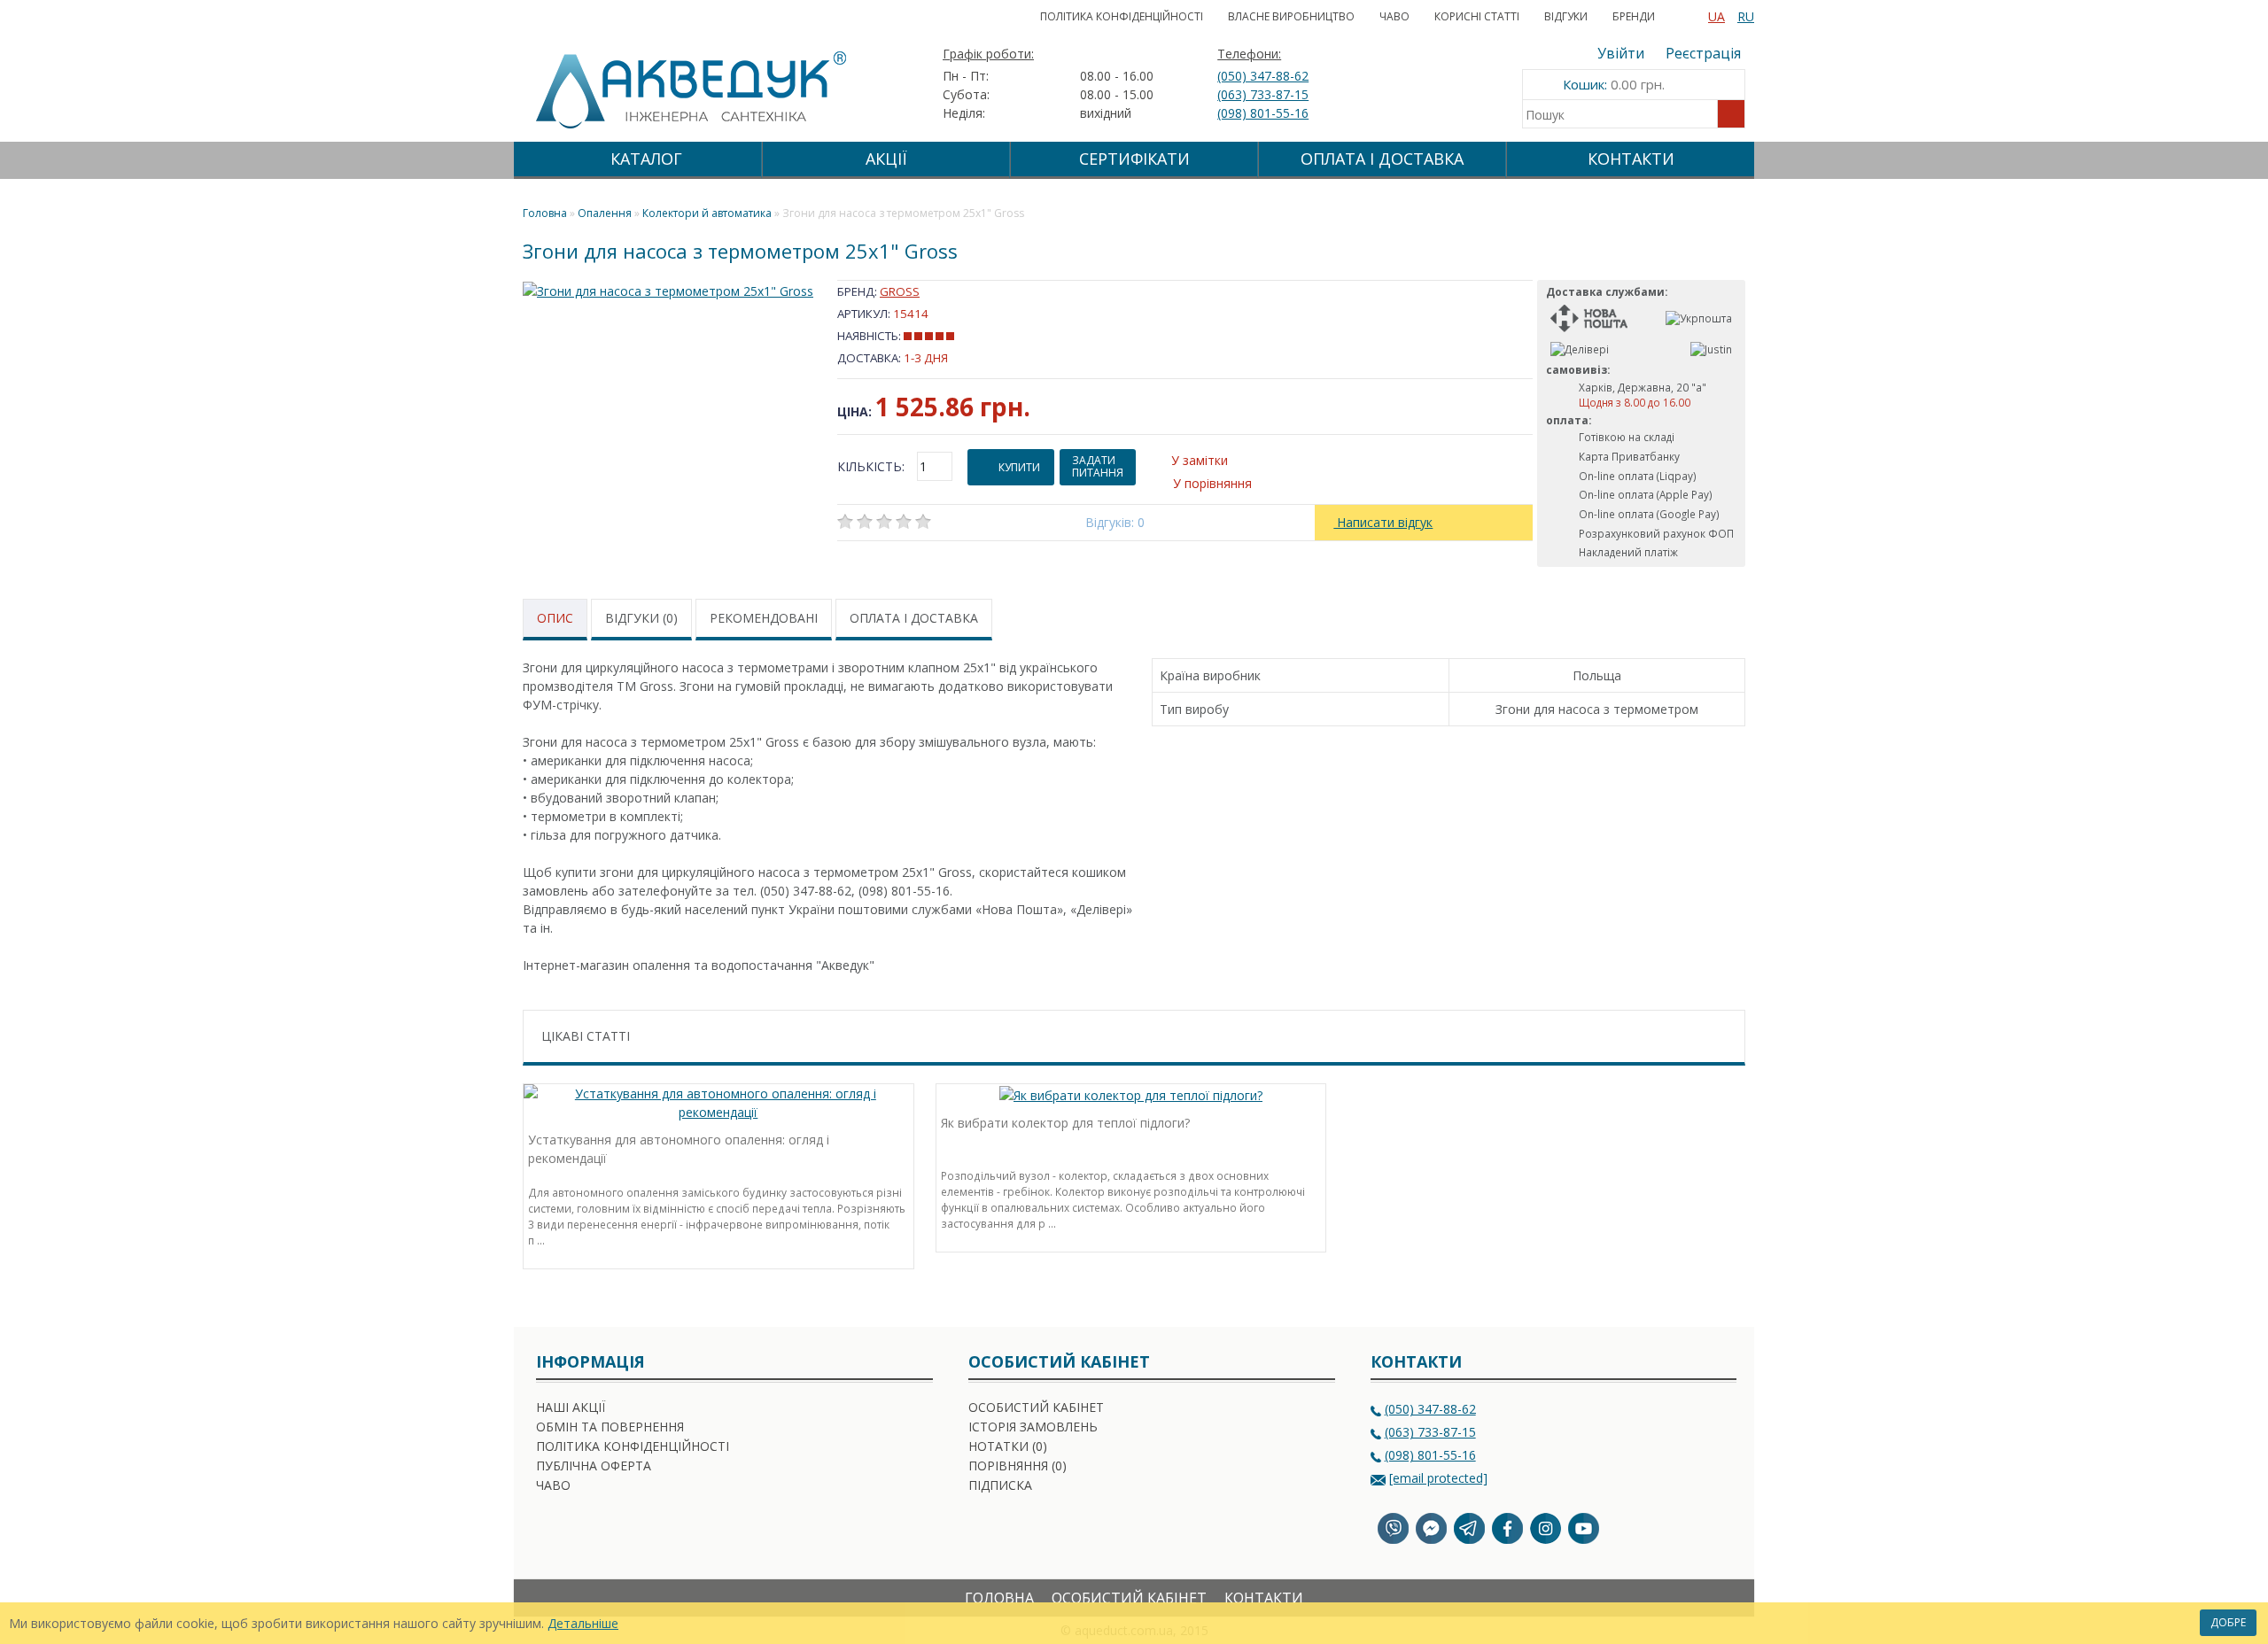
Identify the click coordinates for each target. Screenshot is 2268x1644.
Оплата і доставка (1382, 159)
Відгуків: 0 (1115, 522)
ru (1746, 16)
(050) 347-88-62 (1263, 76)
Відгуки (1566, 16)
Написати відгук (1383, 522)
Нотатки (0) (1008, 1446)
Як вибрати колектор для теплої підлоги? (1065, 1123)
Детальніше (583, 1623)
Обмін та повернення (610, 1427)
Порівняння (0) (1017, 1466)
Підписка (1000, 1485)
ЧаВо (1394, 16)
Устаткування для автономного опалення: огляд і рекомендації (679, 1149)
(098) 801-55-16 (1263, 113)
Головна (999, 1598)
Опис (555, 618)
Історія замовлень (1033, 1427)
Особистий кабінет (1036, 1407)
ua (1717, 16)
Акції (886, 159)
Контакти (1631, 159)
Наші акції (571, 1407)
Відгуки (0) (641, 618)
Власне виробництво (1291, 16)
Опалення (605, 213)
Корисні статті (1477, 16)
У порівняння (1212, 483)
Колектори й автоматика (707, 213)
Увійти (1621, 53)
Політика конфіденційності (1122, 16)
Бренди (1634, 16)
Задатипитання (1098, 466)
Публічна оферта (594, 1466)
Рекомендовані (764, 618)
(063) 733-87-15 (1263, 94)
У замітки (1200, 460)
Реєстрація (1703, 53)
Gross (900, 291)
